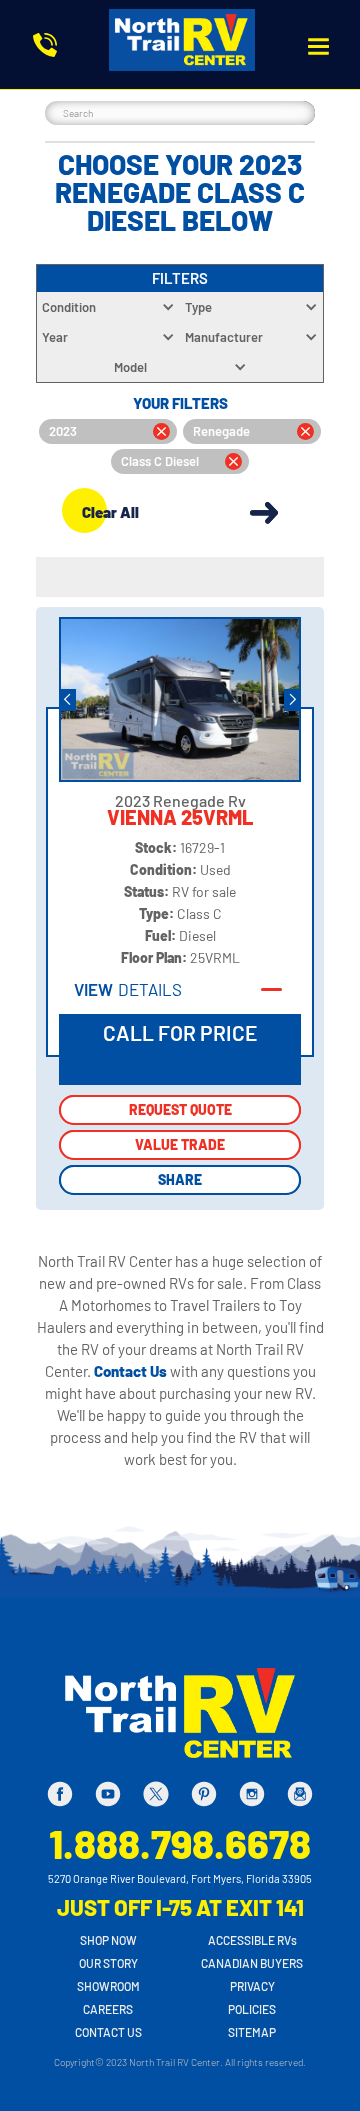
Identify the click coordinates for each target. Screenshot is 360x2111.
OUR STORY (108, 1963)
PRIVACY (252, 1986)
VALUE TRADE (180, 1144)
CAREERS (108, 2009)
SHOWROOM (108, 1986)
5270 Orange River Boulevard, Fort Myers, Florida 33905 (180, 1878)
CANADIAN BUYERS (252, 1963)
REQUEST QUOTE (180, 1109)
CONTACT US (108, 2032)
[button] (318, 46)
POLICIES (252, 2009)
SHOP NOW (108, 1940)
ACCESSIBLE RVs (252, 1940)
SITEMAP (252, 2032)
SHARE (180, 1179)
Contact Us (132, 1371)
